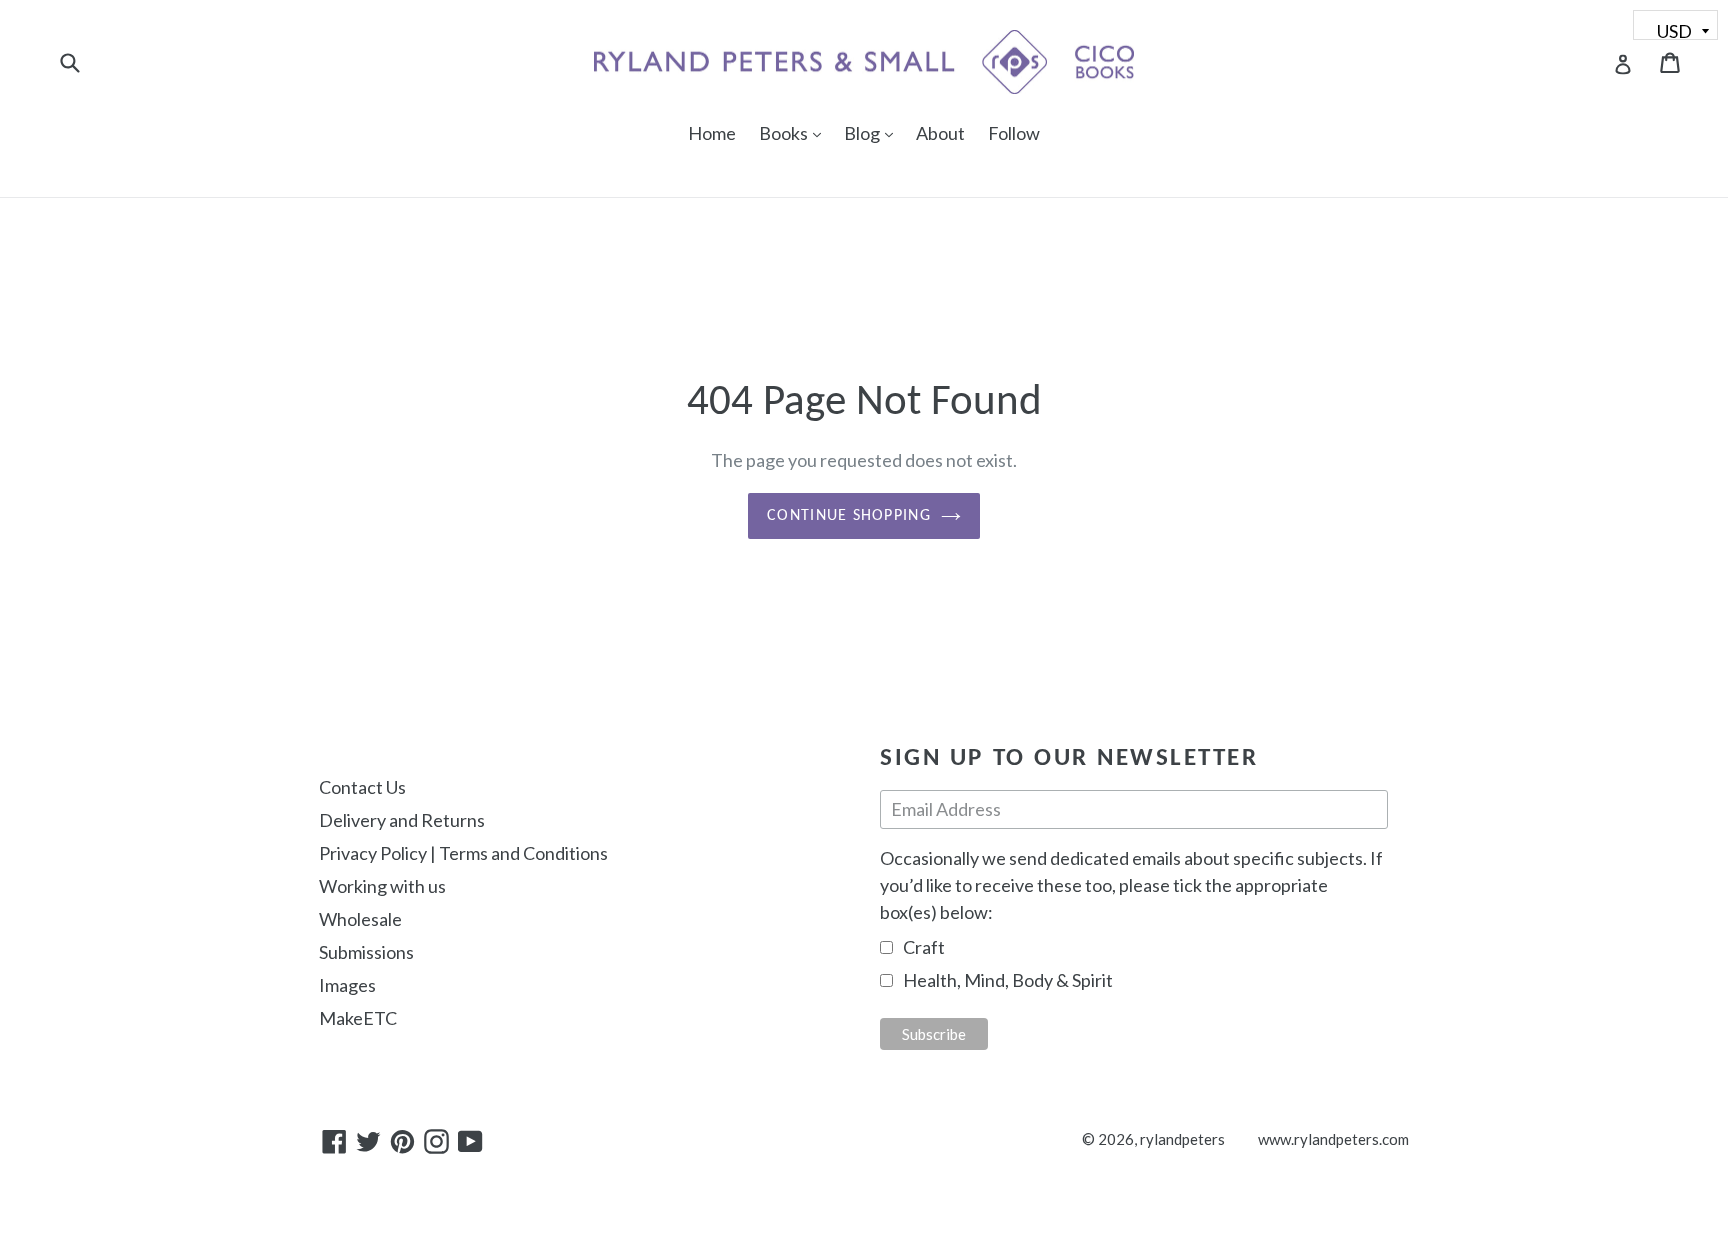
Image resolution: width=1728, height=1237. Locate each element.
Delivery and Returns (402, 820)
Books (795, 132)
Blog (873, 132)
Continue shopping (849, 516)
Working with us (382, 886)
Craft (924, 947)
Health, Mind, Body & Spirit (1008, 980)
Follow (1014, 133)
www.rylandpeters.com (1333, 1139)
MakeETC (358, 1018)
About (940, 133)
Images (347, 985)
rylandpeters (1182, 1139)
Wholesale (360, 919)
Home (712, 133)
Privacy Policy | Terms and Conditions (463, 853)
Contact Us (362, 787)
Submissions (366, 952)
